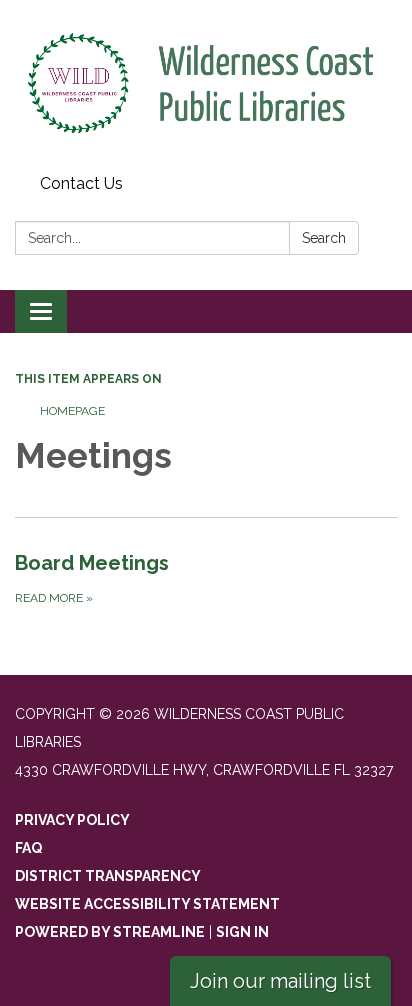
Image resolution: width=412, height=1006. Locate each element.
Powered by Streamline (110, 932)
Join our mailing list (280, 981)
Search (324, 238)
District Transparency (108, 876)
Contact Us (81, 183)
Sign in (242, 932)
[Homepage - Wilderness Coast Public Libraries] (206, 83)
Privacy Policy (72, 820)
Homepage (72, 411)
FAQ (28, 848)
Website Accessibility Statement (147, 904)
